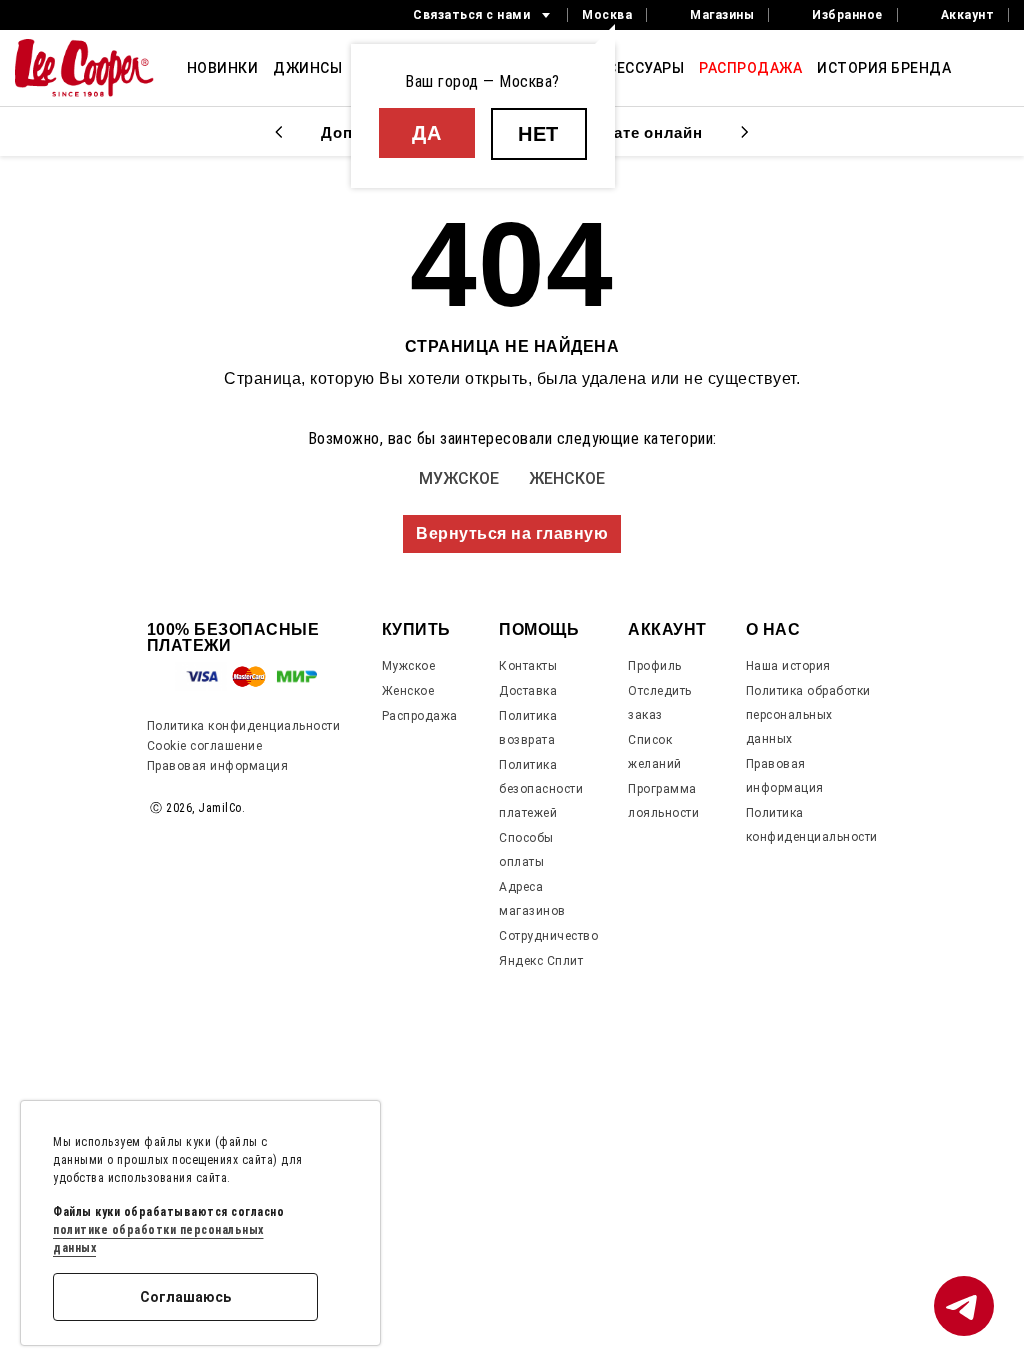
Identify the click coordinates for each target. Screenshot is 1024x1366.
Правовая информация (218, 766)
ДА (426, 133)
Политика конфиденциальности (244, 726)
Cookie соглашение (205, 746)
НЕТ (538, 134)
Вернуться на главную (512, 533)
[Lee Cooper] (84, 68)
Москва (607, 15)
